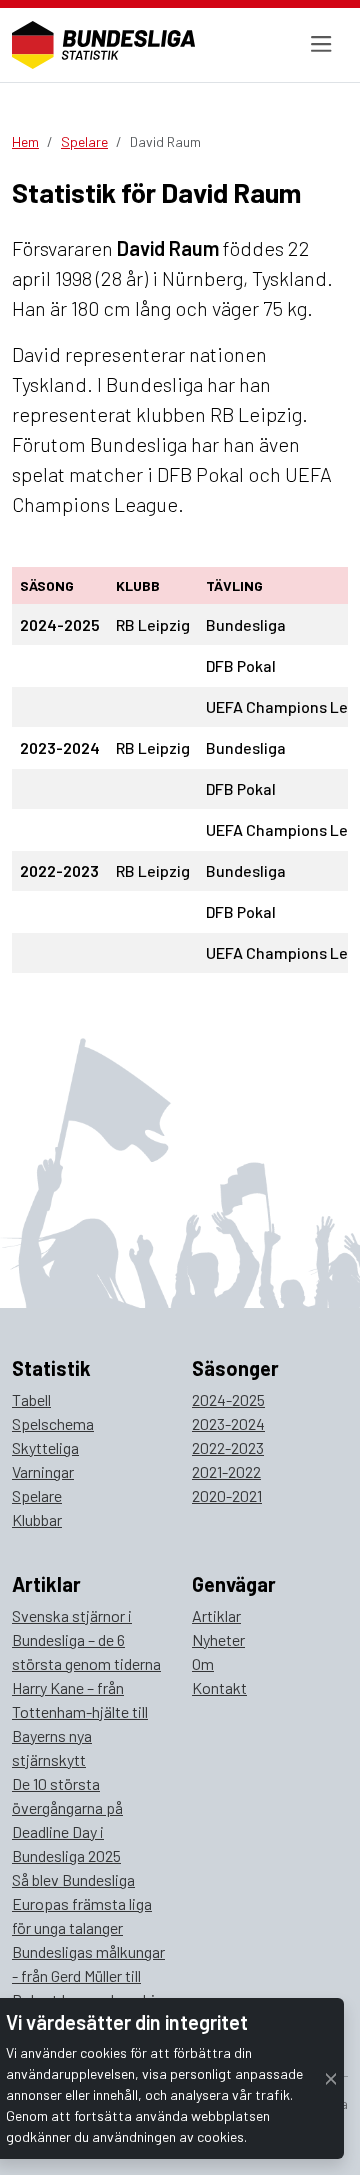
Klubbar (37, 1519)
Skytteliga (45, 1447)
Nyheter (218, 1639)
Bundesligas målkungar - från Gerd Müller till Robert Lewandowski (88, 1975)
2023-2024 (228, 1423)
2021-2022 (226, 1471)
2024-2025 (228, 1399)
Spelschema (53, 1423)
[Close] (331, 2078)
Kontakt (219, 1687)
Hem (25, 141)
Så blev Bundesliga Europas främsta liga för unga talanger (82, 1903)
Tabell (31, 1399)
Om (203, 1663)
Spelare (84, 141)
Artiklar (216, 1615)
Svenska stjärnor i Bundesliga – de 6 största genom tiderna (86, 1639)
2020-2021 (227, 1495)
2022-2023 (228, 1447)
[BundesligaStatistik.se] (103, 45)
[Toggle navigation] (321, 45)
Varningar (43, 1471)
